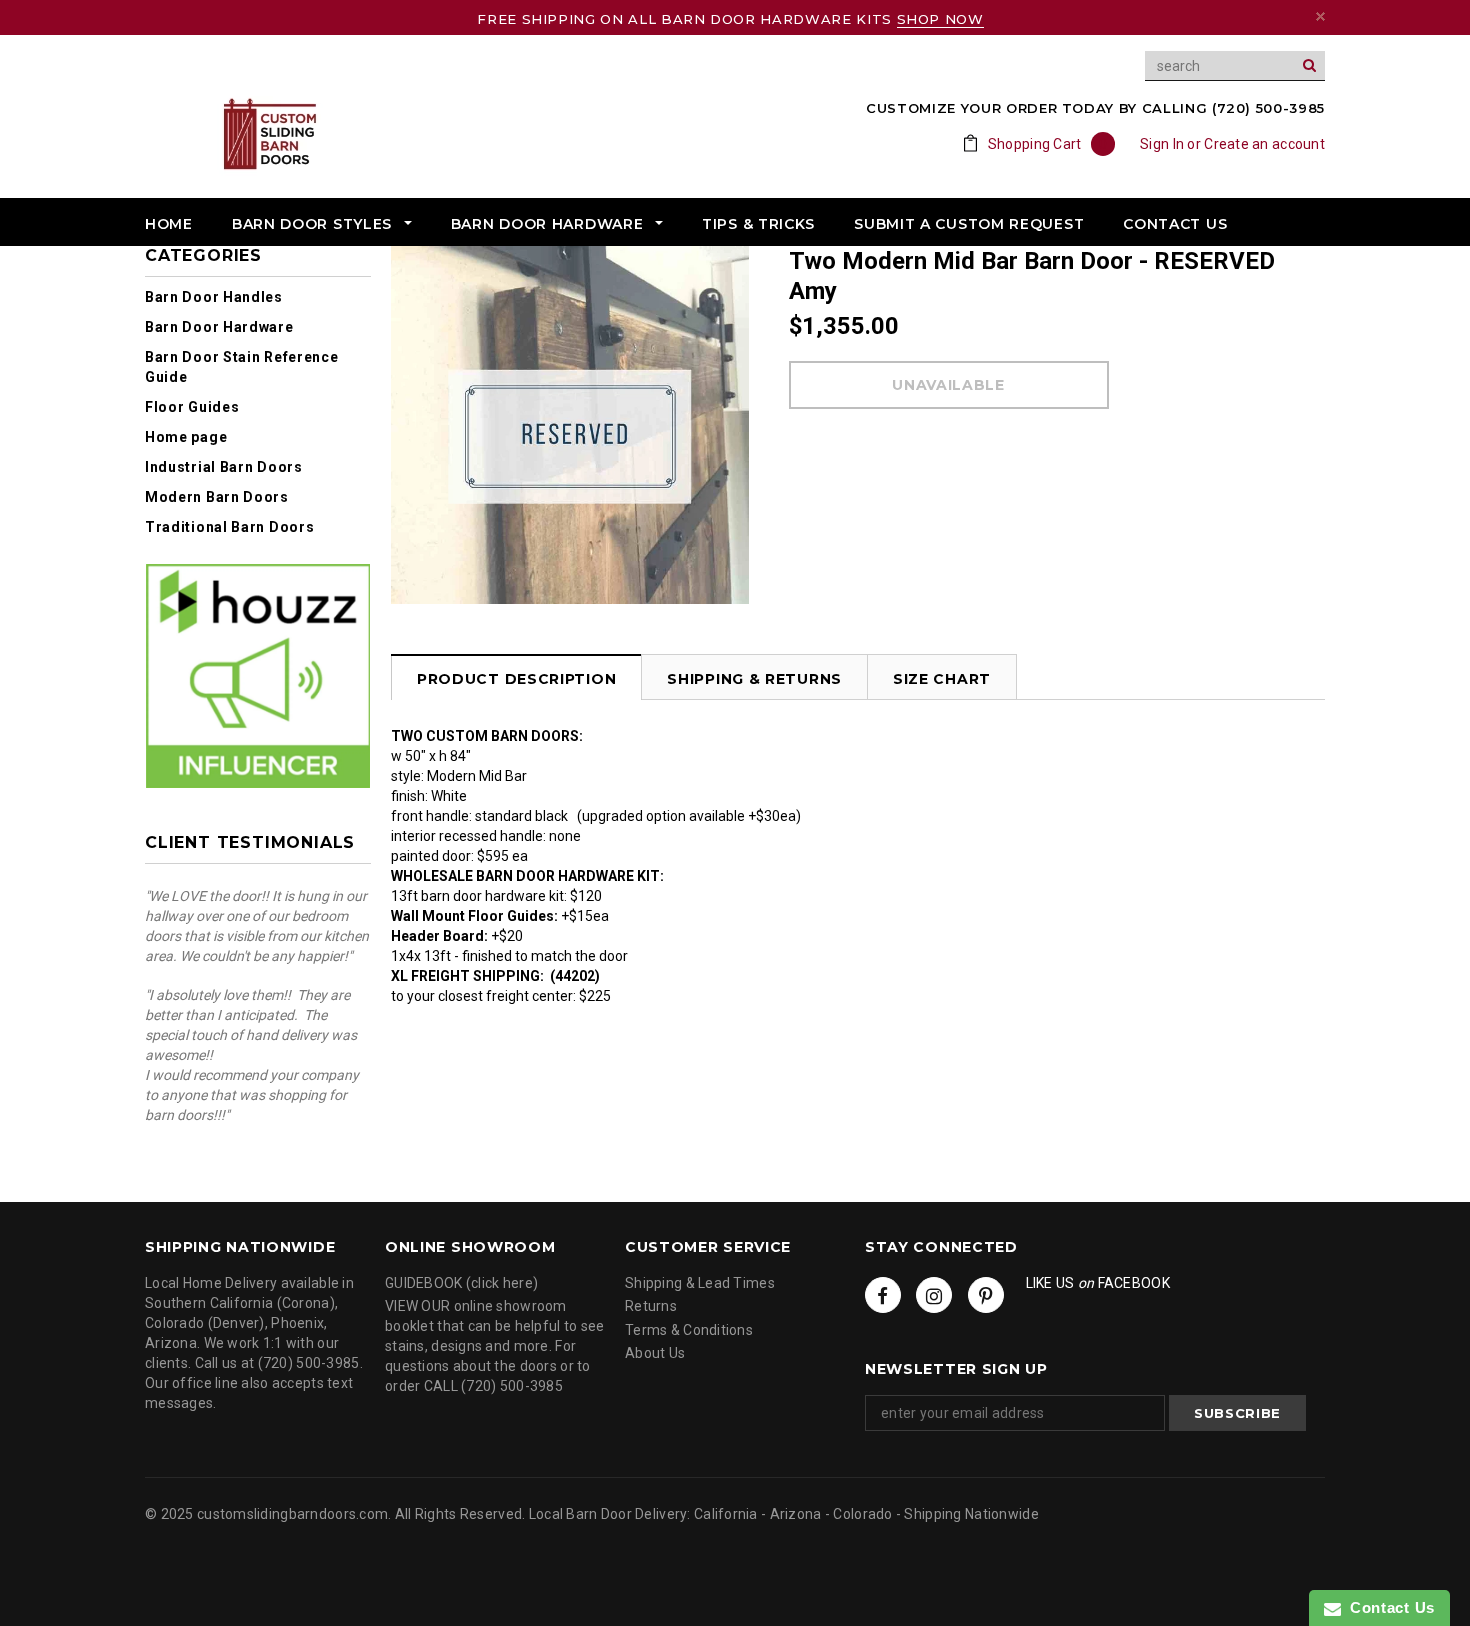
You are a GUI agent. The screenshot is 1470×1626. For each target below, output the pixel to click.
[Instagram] (934, 1295)
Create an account (1264, 144)
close (1320, 16)
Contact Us (1388, 1607)
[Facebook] (883, 1295)
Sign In (1162, 144)
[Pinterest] (986, 1295)
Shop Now (940, 19)
